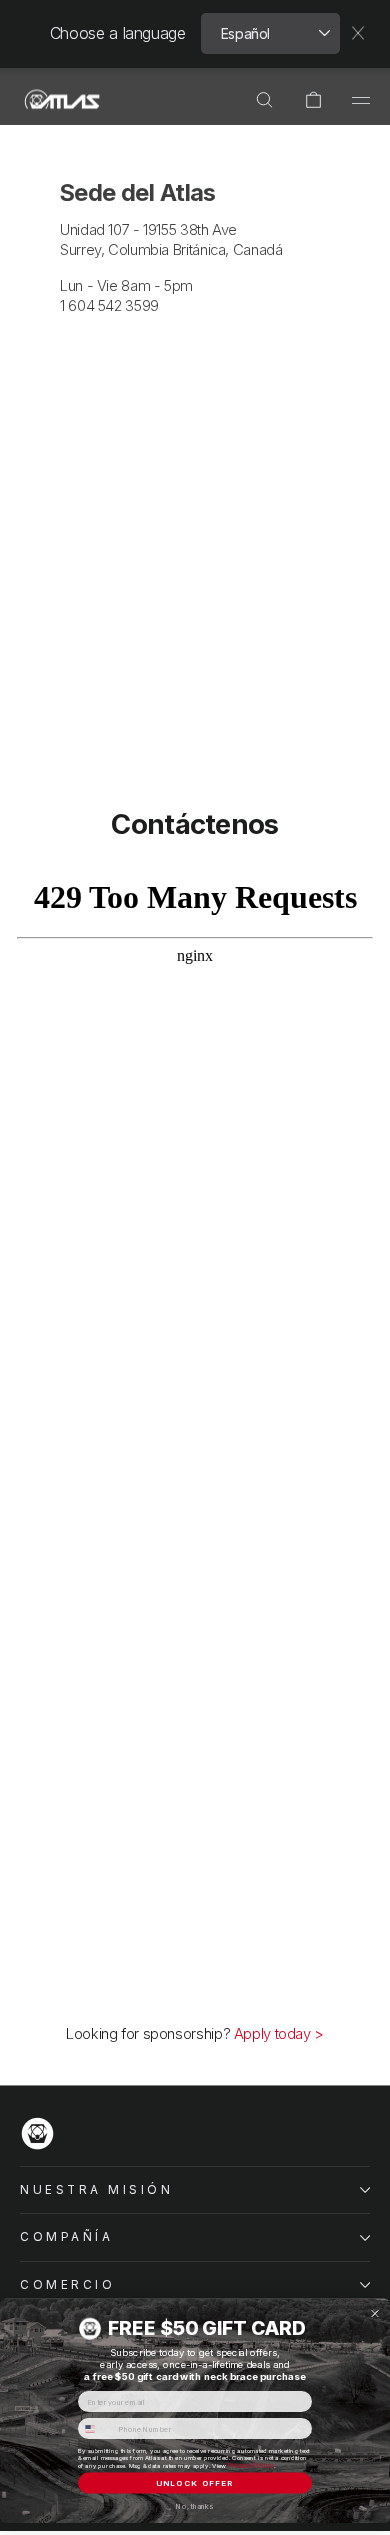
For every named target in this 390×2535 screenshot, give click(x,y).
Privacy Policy (251, 2465)
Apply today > (279, 2034)
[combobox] (96, 2429)
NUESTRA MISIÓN (96, 2190)
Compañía (66, 2237)
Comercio (67, 2285)
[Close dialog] (375, 2314)
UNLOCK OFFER (195, 2483)
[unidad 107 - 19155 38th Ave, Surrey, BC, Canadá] (195, 446)
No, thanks (194, 2506)
